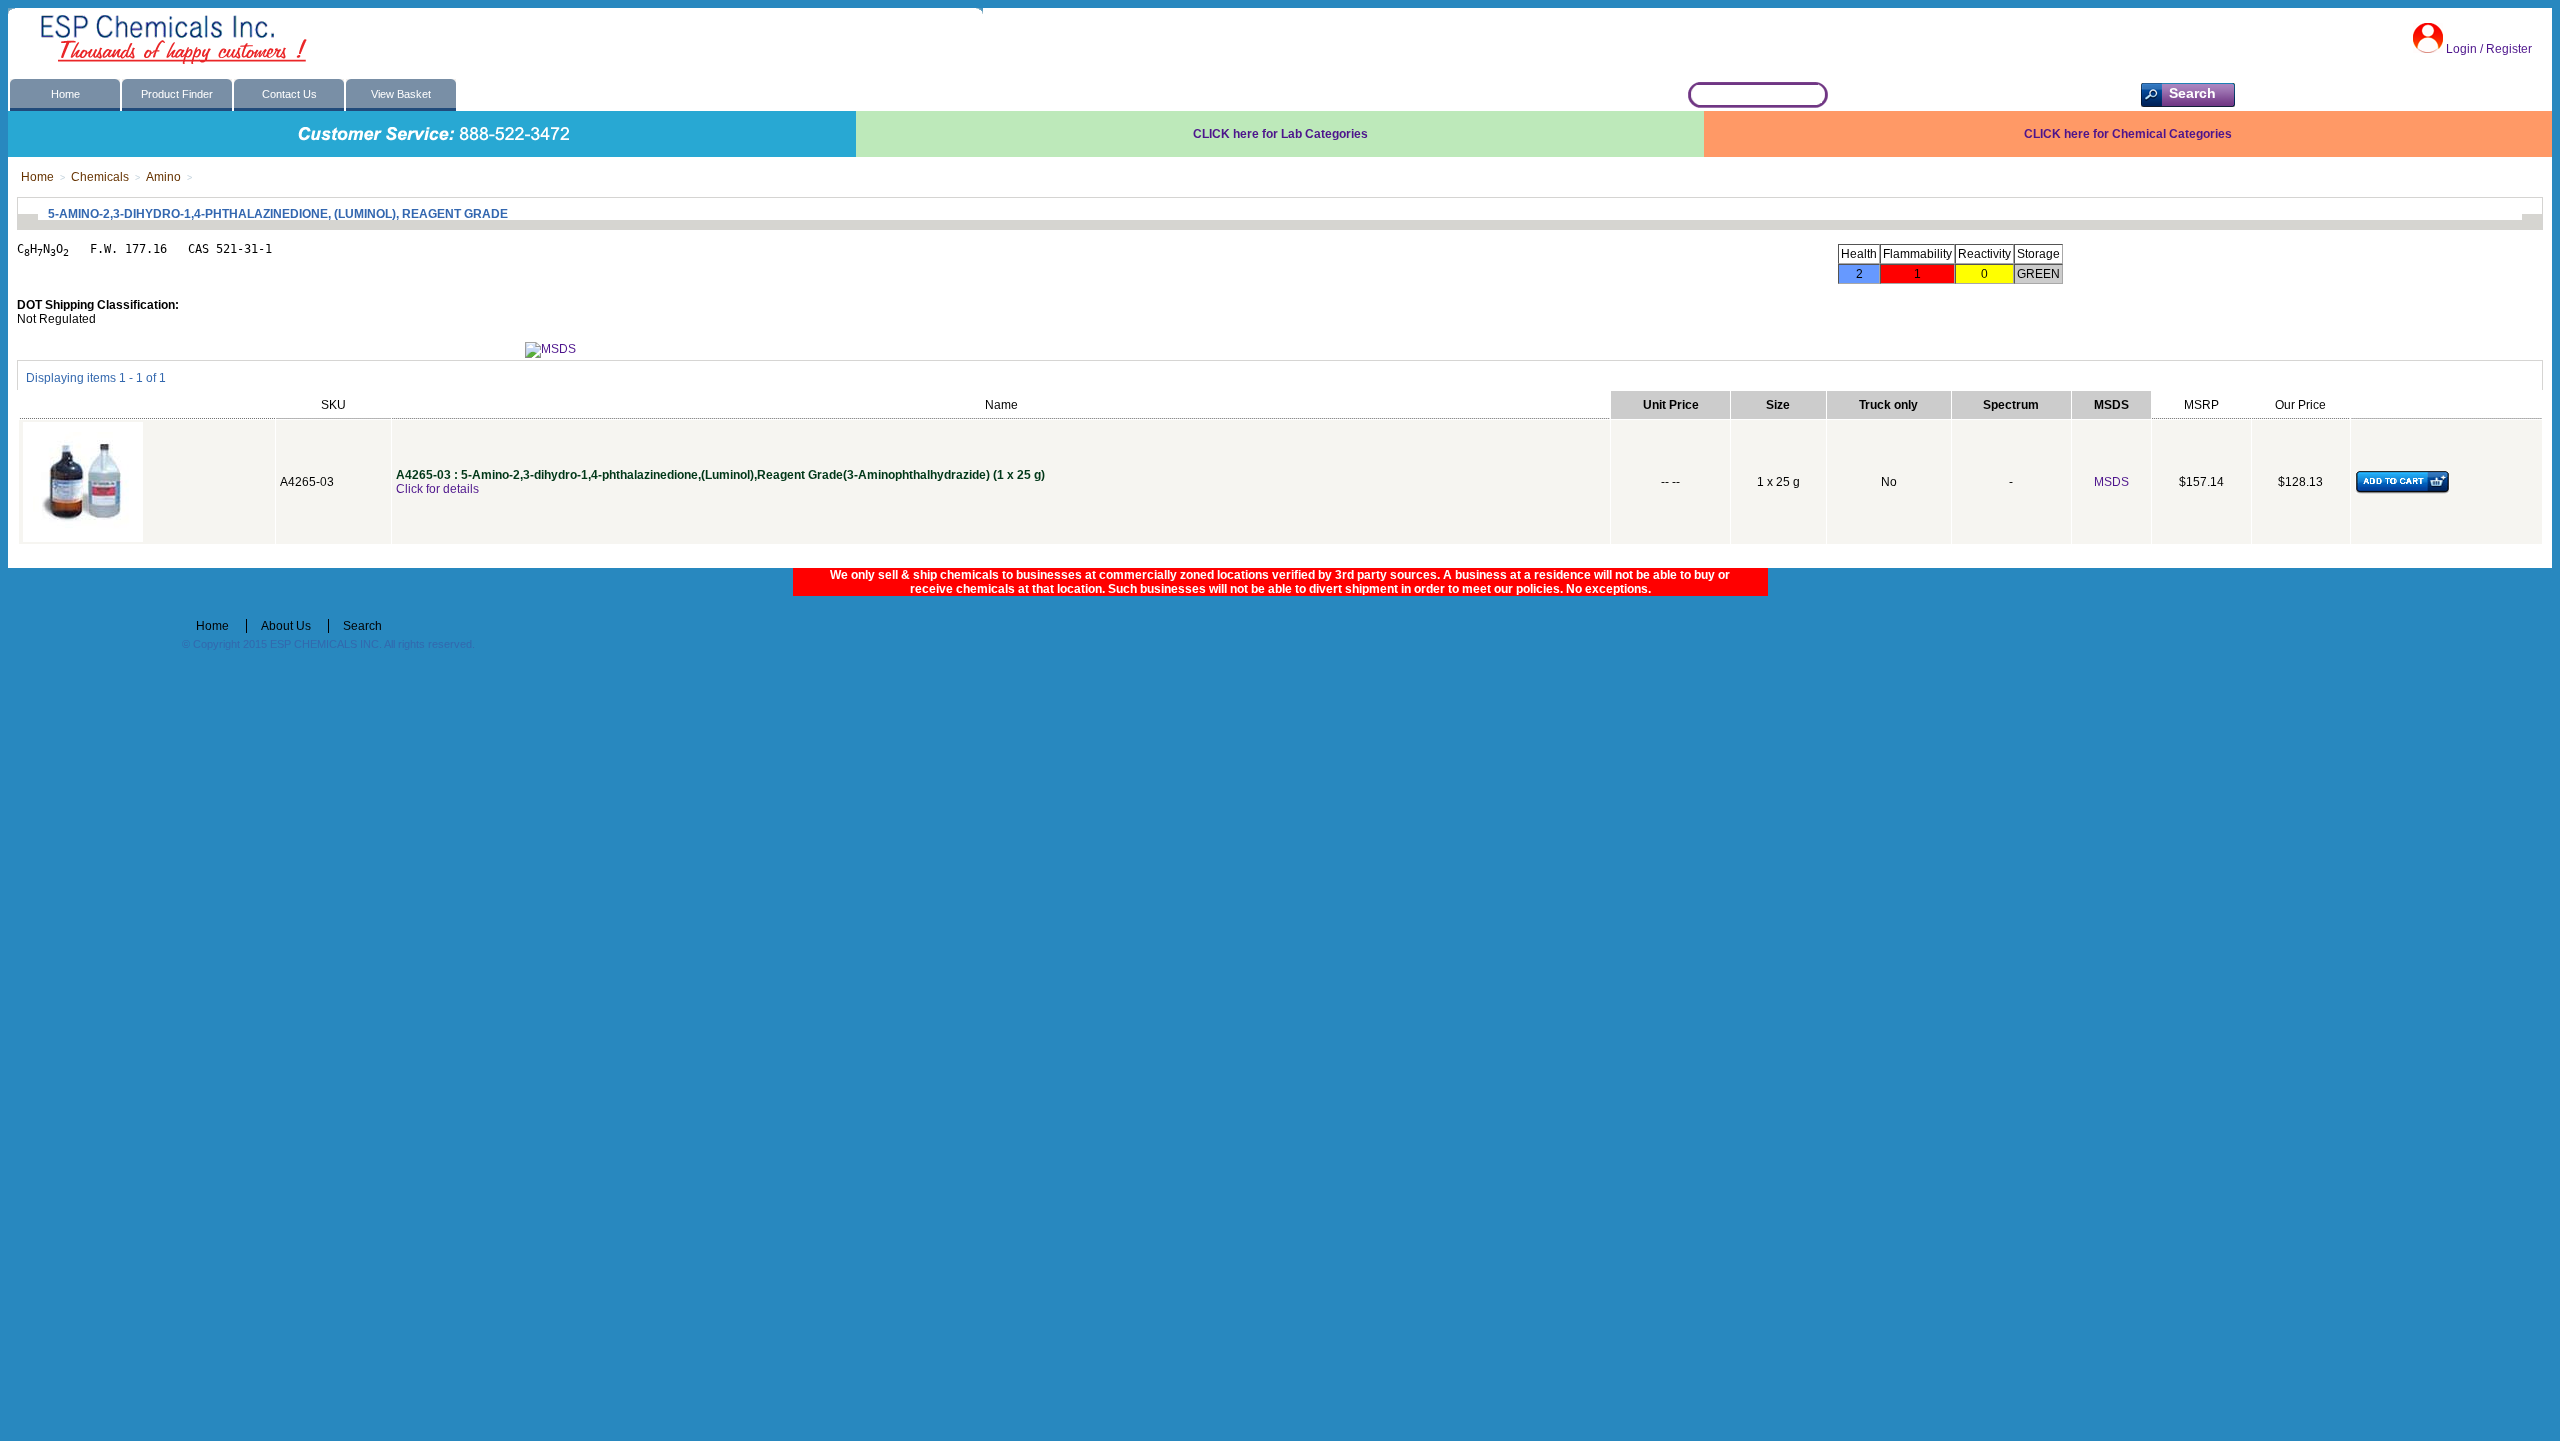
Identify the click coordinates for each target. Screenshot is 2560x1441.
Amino (163, 177)
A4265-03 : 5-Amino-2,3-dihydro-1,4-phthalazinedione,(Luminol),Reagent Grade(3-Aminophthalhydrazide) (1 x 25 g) (720, 475)
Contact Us (289, 94)
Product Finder (177, 94)
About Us (286, 626)
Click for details (437, 489)
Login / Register (2489, 49)
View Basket (401, 94)
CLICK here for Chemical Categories (2128, 134)
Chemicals (100, 177)
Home (65, 94)
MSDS (2111, 482)
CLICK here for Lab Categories (1280, 134)
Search (362, 626)
